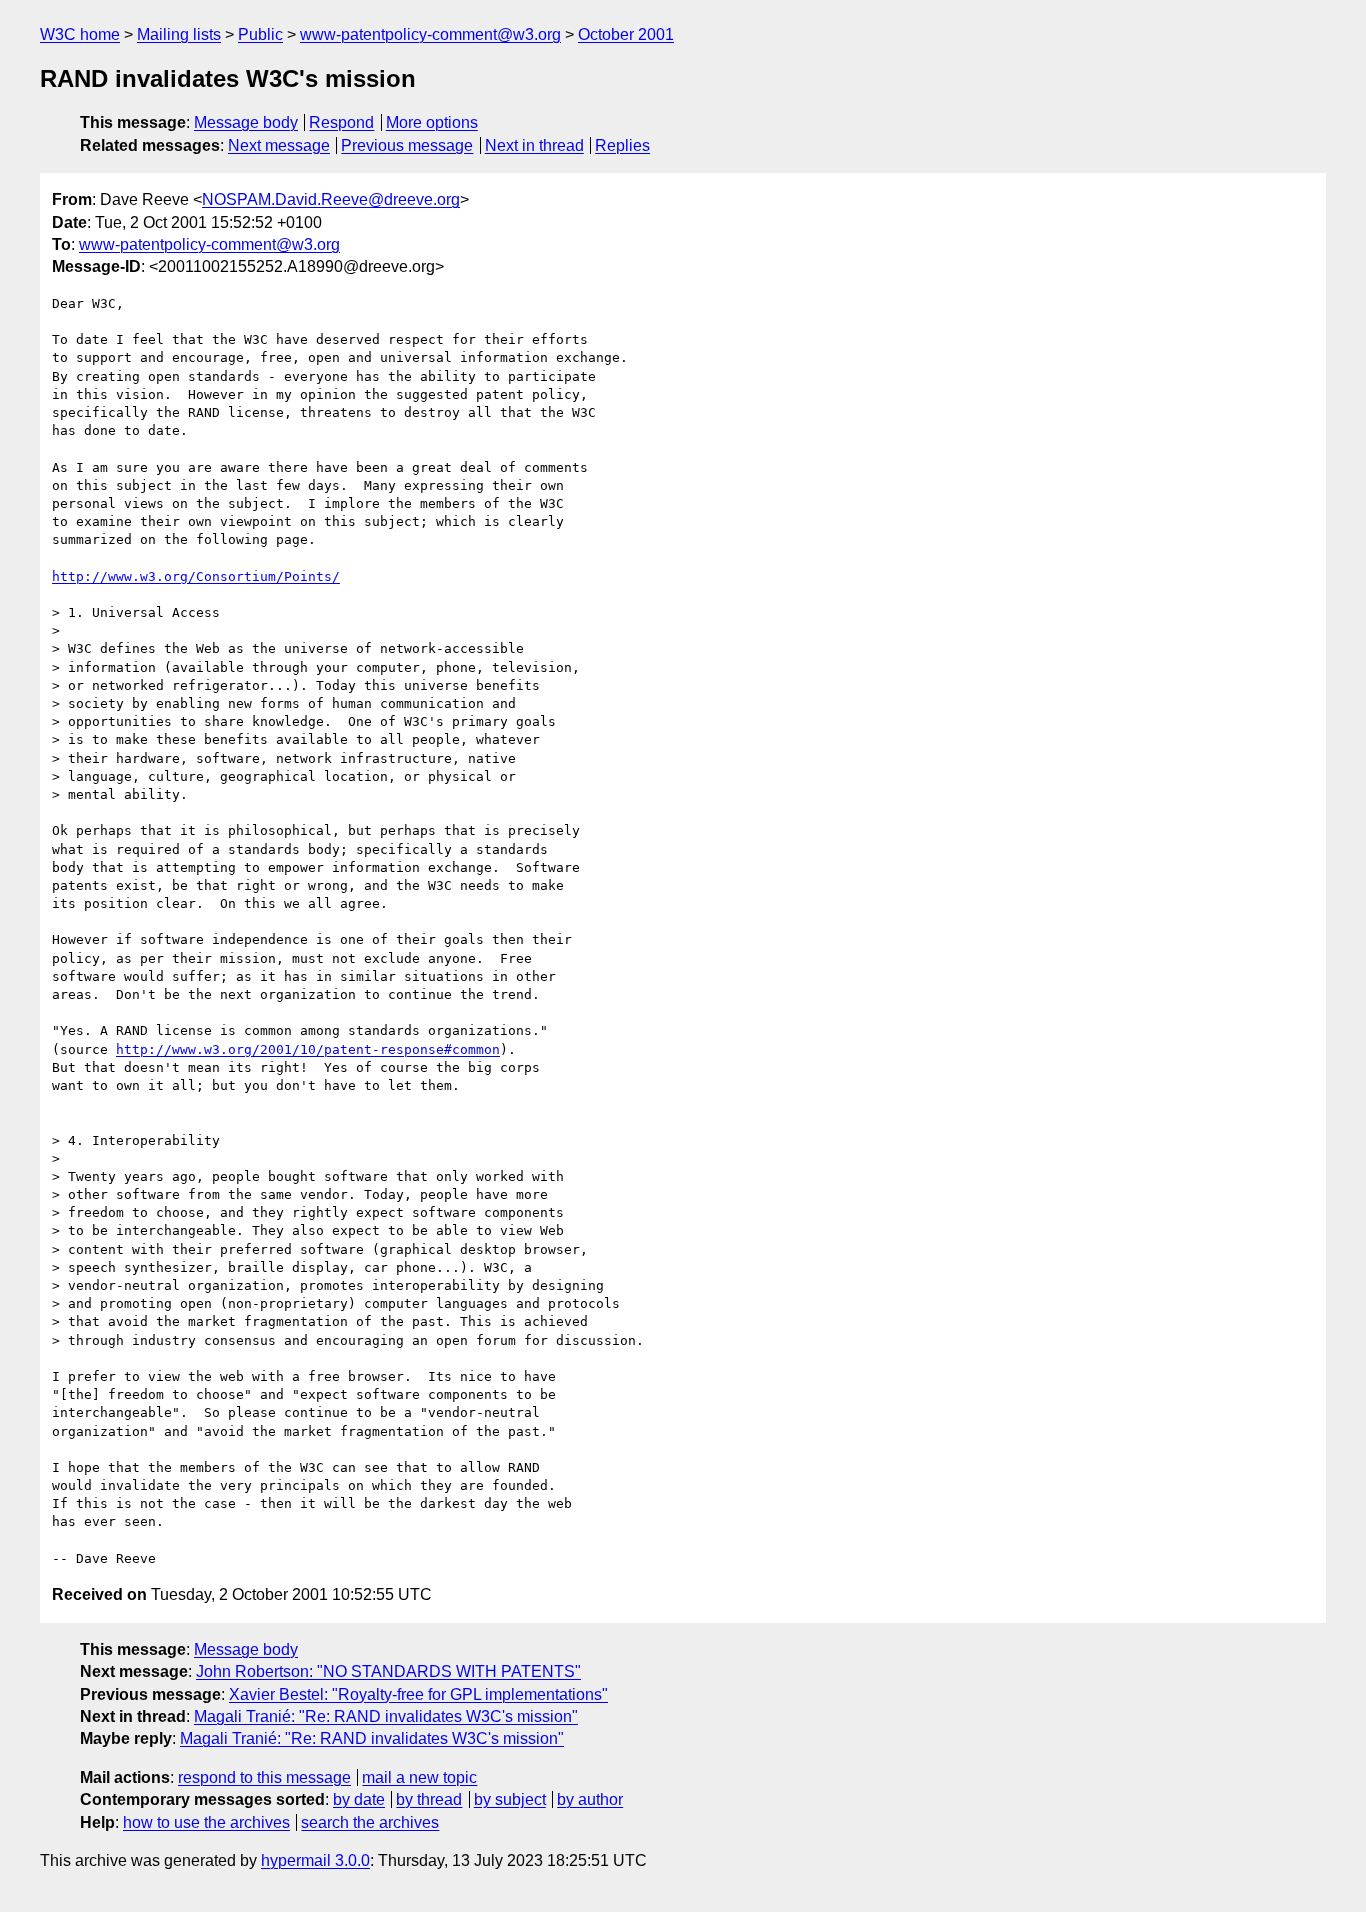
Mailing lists (179, 34)
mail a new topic (419, 1777)
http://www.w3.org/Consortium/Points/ (196, 576)
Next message (279, 145)
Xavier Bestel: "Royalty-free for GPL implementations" (418, 1694)
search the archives (370, 1822)
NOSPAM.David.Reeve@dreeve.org (331, 199)
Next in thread (534, 145)
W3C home (80, 34)
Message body (246, 122)
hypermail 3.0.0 (315, 1860)
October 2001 (626, 34)
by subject (510, 1799)
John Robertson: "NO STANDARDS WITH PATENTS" (388, 1671)
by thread (429, 1799)
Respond (341, 122)
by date (359, 1799)
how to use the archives (206, 1822)
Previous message (407, 145)
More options (432, 122)
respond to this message (264, 1777)
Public (260, 34)
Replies (622, 145)
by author (590, 1799)
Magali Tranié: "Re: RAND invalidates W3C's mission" (386, 1716)
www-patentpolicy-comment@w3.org (430, 34)
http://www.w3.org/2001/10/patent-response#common (308, 1049)
